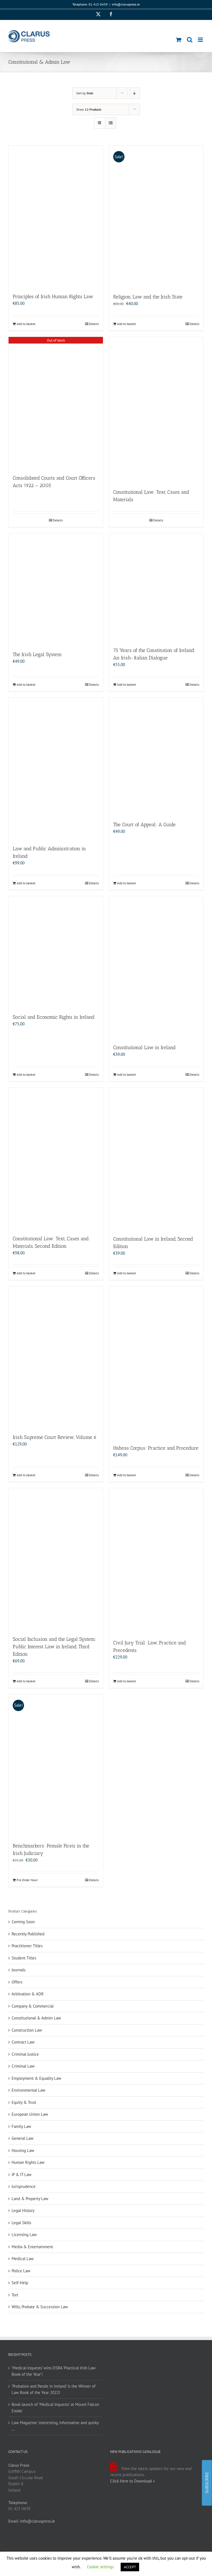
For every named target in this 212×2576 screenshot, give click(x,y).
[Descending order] (135, 93)
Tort (15, 2295)
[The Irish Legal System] (56, 589)
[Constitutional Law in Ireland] (156, 967)
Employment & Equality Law (36, 2078)
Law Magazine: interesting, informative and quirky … (55, 2426)
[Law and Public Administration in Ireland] (56, 769)
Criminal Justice (25, 2054)
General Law (22, 2138)
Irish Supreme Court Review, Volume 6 (55, 1437)
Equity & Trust (24, 2102)
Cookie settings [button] (100, 2567)
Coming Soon (23, 1922)
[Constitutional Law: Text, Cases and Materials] (156, 410)
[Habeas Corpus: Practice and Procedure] (156, 1363)
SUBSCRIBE (207, 2483)
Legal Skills (21, 2223)
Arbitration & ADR (28, 1994)
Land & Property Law (30, 2199)
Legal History (23, 2210)
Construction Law (27, 2030)
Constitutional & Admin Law (36, 2018)
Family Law (21, 2126)
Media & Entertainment (32, 2247)
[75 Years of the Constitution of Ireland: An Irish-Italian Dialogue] (156, 587)
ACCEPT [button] (130, 2567)
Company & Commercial (33, 2006)
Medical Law (23, 2259)
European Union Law (30, 2114)
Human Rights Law (28, 2162)
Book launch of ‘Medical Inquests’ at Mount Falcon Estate (55, 2408)
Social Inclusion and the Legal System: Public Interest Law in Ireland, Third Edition (55, 1647)
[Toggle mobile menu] (201, 40)
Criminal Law (23, 2066)
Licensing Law (24, 2235)
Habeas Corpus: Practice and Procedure (156, 1448)
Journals (18, 1970)
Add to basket (26, 324)
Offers (17, 1982)
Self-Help (20, 2283)
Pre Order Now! (27, 1880)
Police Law (21, 2271)
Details (94, 324)
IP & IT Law (22, 2175)
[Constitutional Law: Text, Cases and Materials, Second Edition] (56, 1159)
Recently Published (28, 1934)
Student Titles (24, 1958)
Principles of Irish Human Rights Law (53, 297)
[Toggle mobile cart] (179, 40)
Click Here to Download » (132, 2481)
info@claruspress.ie (126, 4)
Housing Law (23, 2150)
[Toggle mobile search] (190, 40)
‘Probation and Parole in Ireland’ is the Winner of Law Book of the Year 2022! (54, 2389)
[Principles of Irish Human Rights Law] (56, 216)
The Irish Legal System (37, 654)
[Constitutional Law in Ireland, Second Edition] (156, 1159)
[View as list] (111, 123)
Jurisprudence (24, 2186)
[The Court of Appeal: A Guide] (156, 757)
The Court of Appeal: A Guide (144, 825)
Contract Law (23, 2042)
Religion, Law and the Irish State (148, 297)
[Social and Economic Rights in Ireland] (56, 952)
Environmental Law (28, 2090)
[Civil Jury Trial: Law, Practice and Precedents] (156, 1561)
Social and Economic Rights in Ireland (54, 1017)
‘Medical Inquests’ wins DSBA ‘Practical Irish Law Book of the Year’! (54, 2371)
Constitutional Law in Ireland (144, 1047)
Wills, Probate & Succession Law (40, 2307)
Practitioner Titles (27, 1946)
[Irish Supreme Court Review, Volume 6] (56, 1357)
